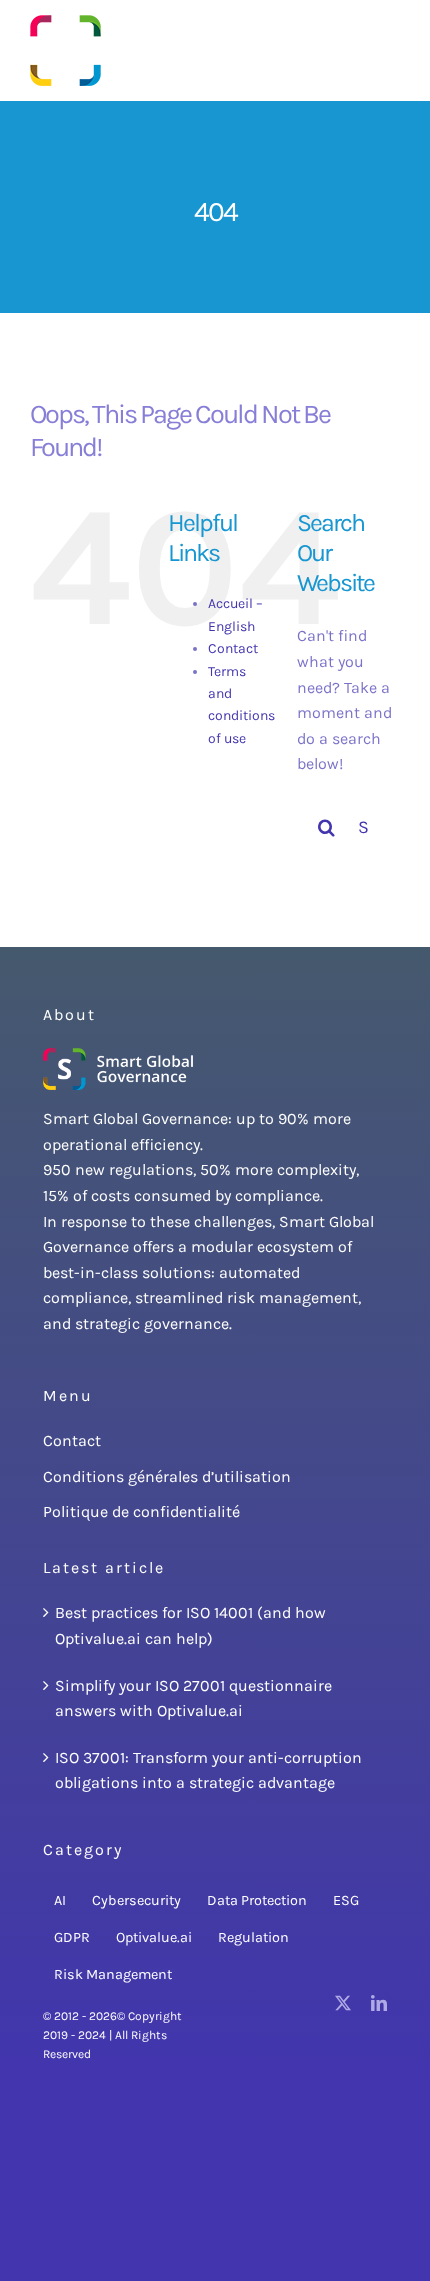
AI (60, 1900)
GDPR (72, 1937)
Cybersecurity (136, 1900)
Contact (233, 648)
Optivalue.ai (154, 1937)
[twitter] (343, 2003)
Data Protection (257, 1900)
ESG (346, 1900)
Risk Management (113, 1974)
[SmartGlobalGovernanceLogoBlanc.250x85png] (118, 1055)
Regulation (253, 1937)
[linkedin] (379, 2003)
